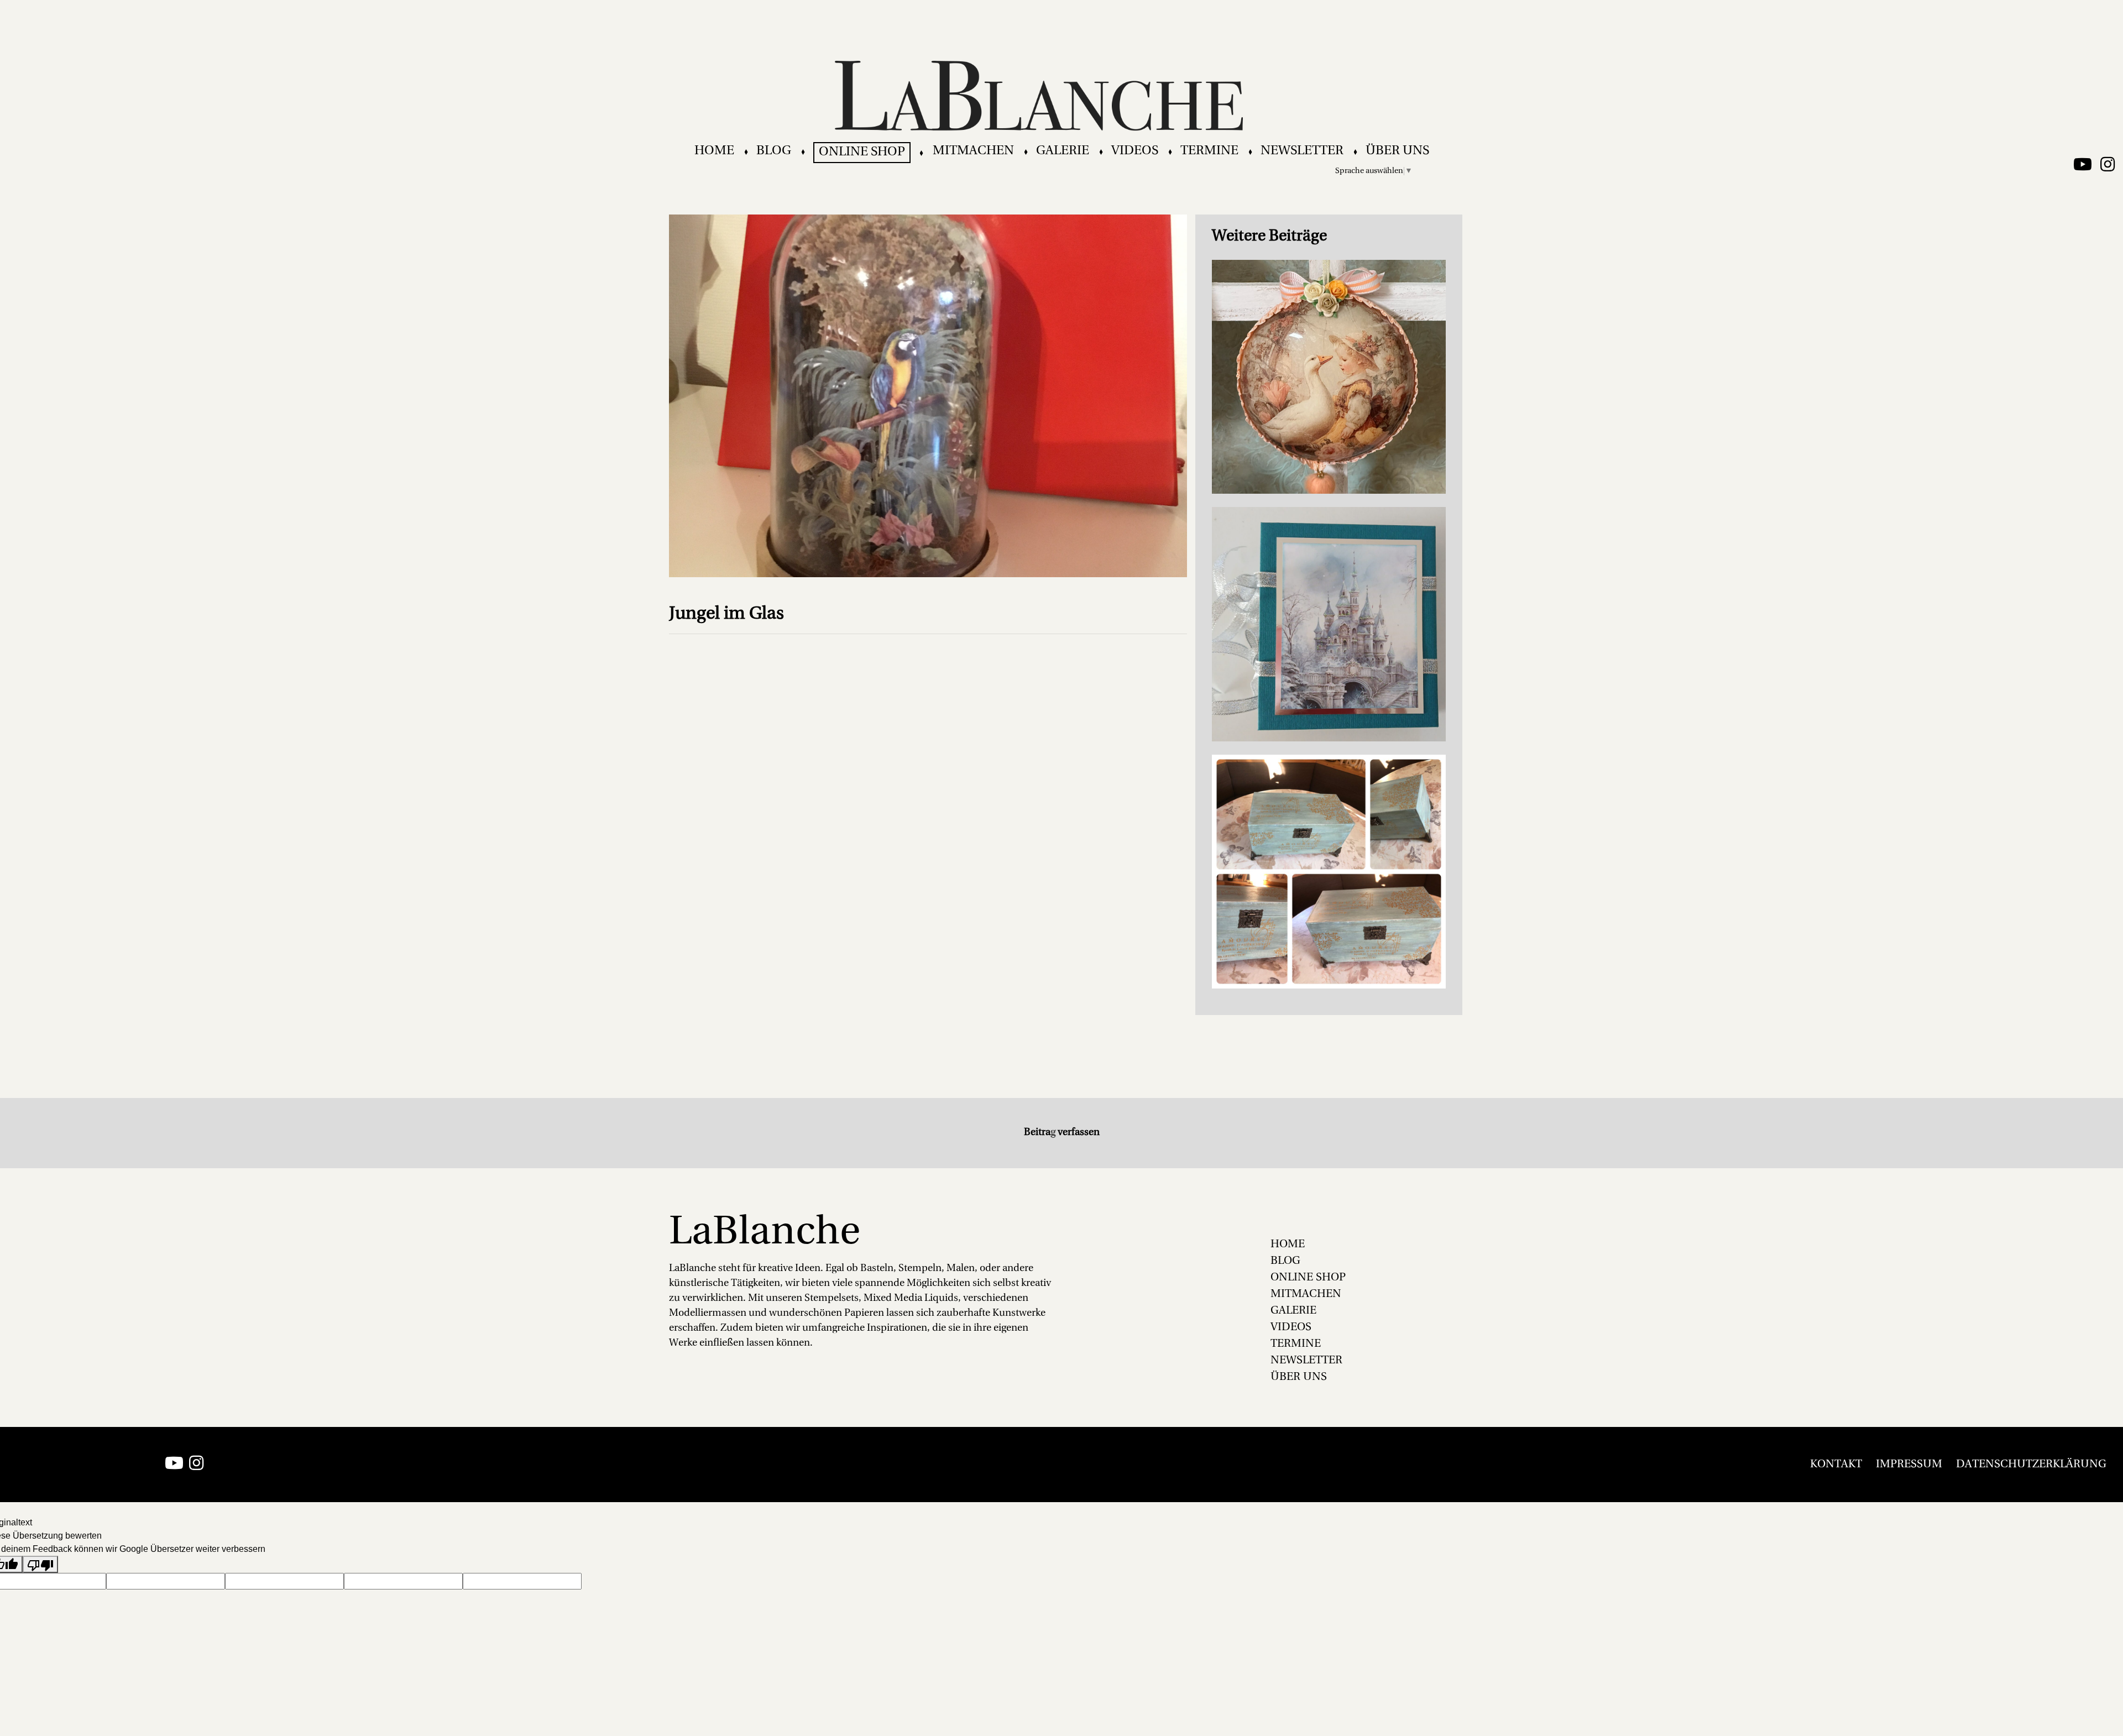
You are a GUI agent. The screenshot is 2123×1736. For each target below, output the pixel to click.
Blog (774, 151)
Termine (1209, 151)
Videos (1135, 151)
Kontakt (1836, 1465)
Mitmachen (973, 151)
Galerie (1063, 151)
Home (714, 151)
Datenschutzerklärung (2031, 1465)
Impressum (1909, 1465)
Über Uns (1397, 151)
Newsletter (1302, 151)
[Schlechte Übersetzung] (40, 1564)
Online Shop (862, 152)
